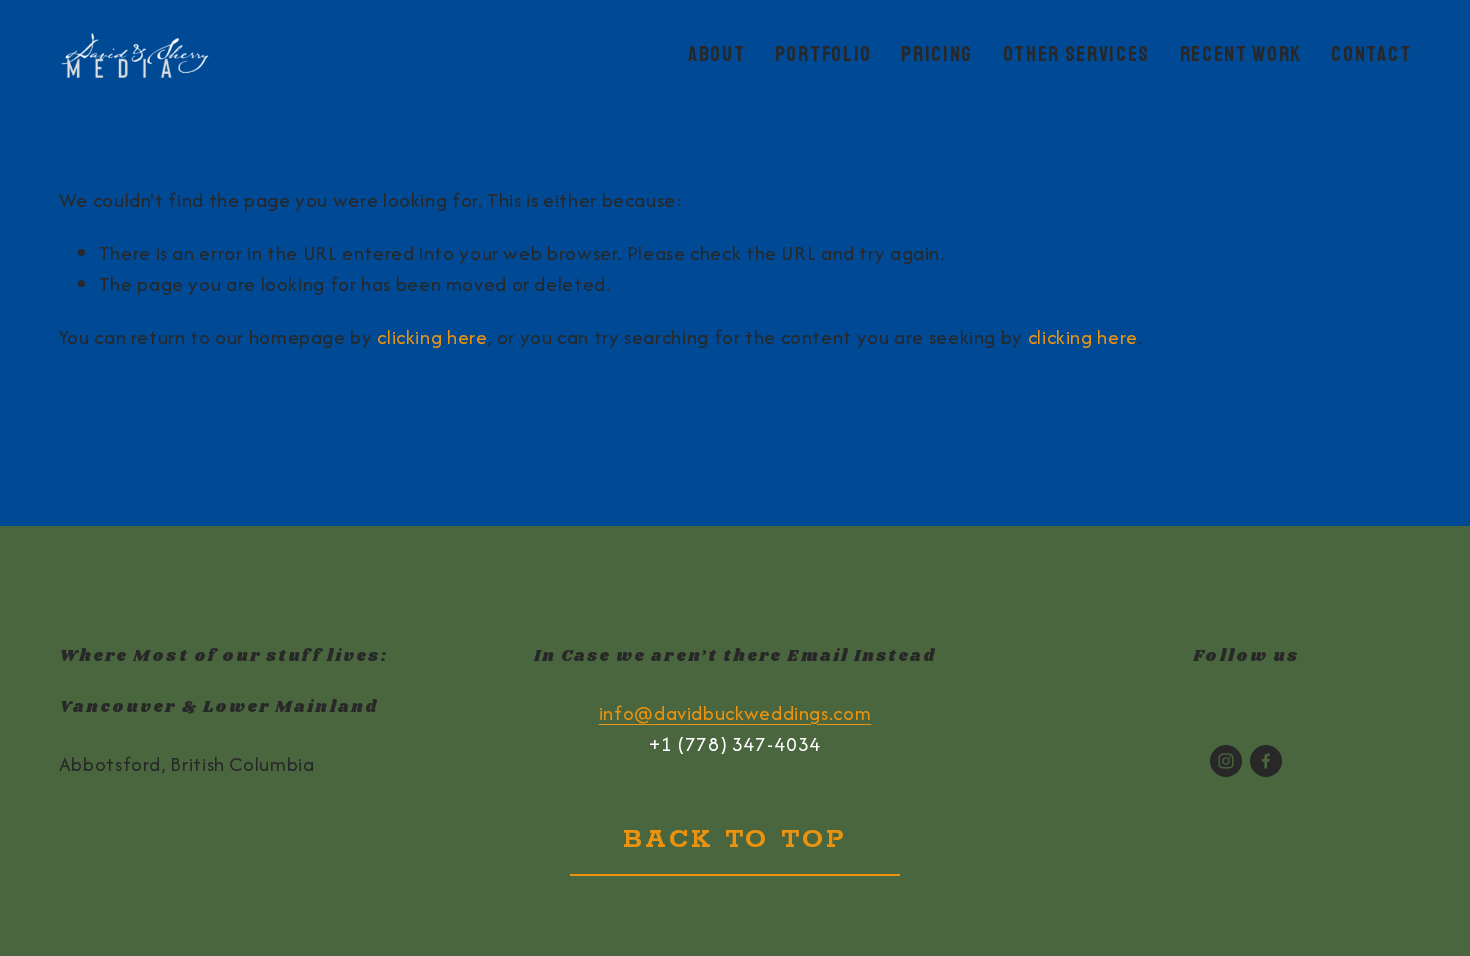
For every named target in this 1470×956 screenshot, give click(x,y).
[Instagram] (1226, 761)
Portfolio (823, 54)
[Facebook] (1266, 761)
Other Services (1077, 54)
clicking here (432, 337)
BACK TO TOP (734, 840)
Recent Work (1241, 54)
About (716, 54)
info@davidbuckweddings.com (735, 713)
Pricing (937, 54)
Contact (1371, 54)
